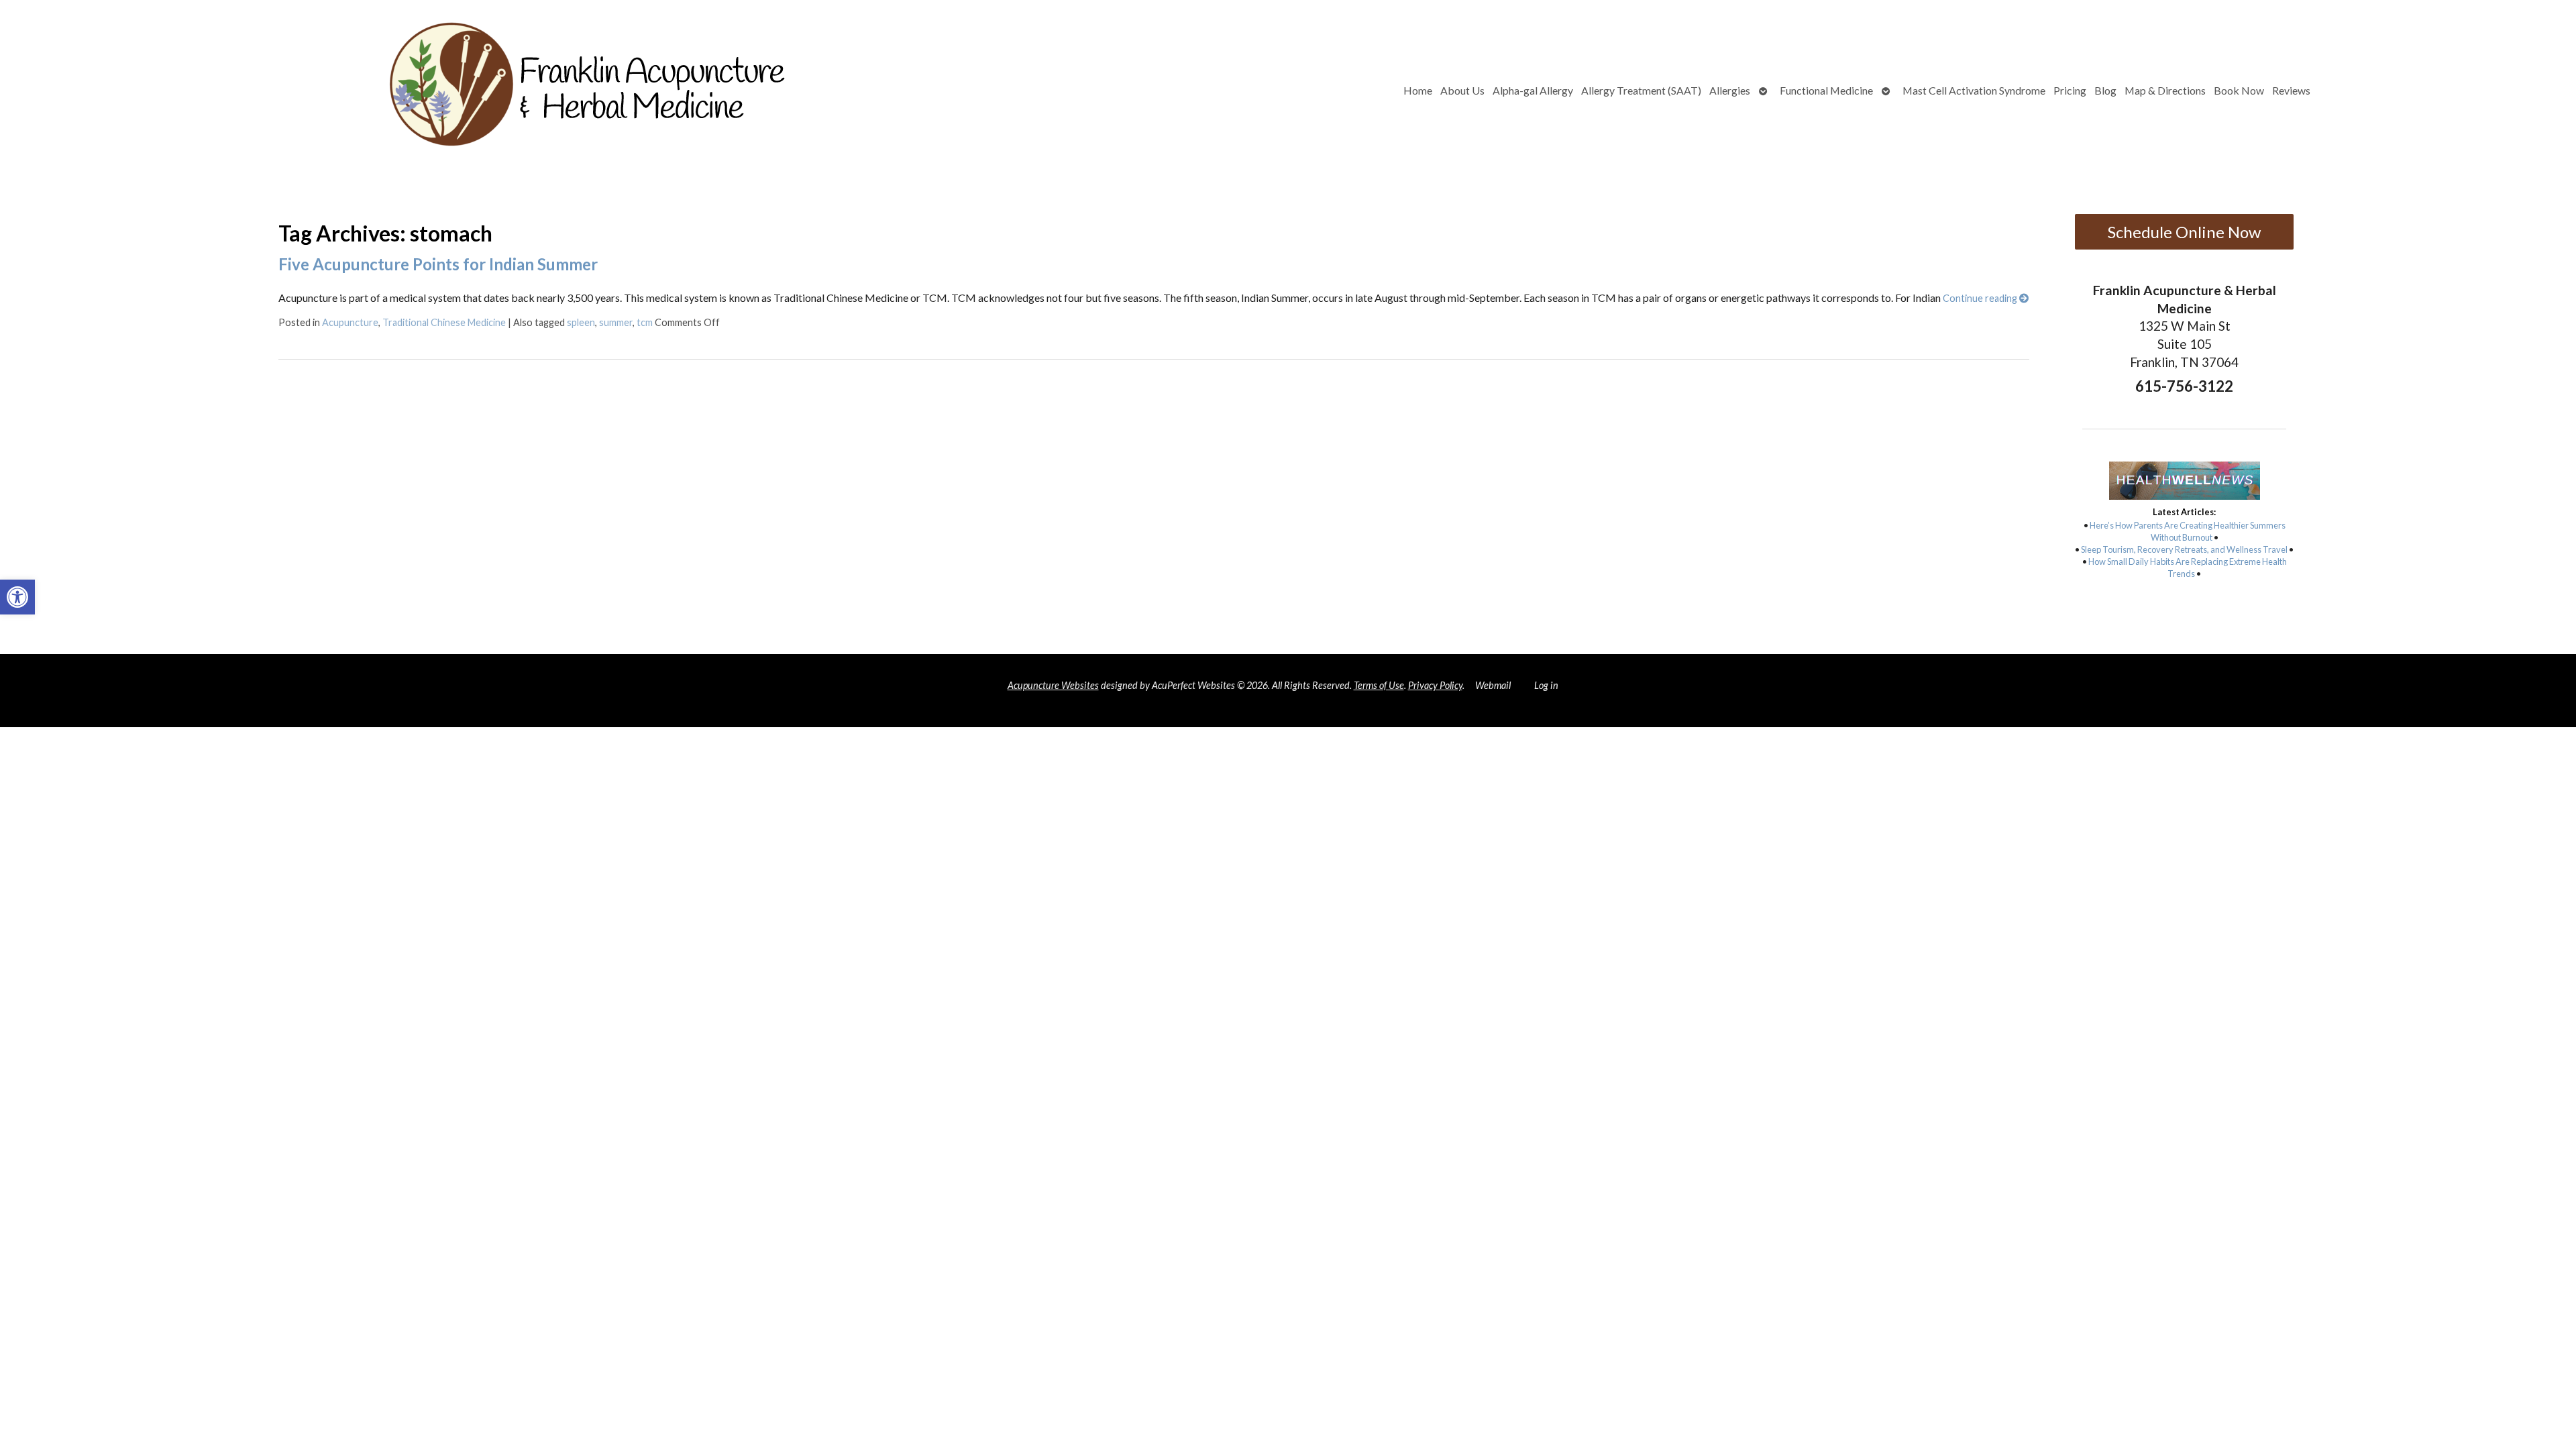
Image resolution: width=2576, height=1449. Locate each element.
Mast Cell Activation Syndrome (1974, 90)
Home (1418, 90)
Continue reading (1981, 298)
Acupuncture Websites (1053, 685)
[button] (17, 597)
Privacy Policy (1435, 685)
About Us (1462, 90)
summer (616, 322)
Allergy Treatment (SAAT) (1641, 90)
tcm (645, 322)
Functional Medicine (1826, 90)
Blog (2105, 90)
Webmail (1493, 685)
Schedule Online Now (2184, 232)
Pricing (2070, 90)
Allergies (1730, 90)
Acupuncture (350, 322)
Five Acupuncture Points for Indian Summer (438, 264)
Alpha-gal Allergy (1533, 90)
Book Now (2239, 90)
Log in (1546, 685)
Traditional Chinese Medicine (444, 322)
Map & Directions (2165, 90)
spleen (581, 322)
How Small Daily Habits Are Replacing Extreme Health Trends (2188, 568)
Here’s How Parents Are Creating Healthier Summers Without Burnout (2188, 531)
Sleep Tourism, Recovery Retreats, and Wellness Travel (2184, 549)
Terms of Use (1379, 685)
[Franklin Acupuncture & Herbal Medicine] (464, 91)
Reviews (2291, 90)
